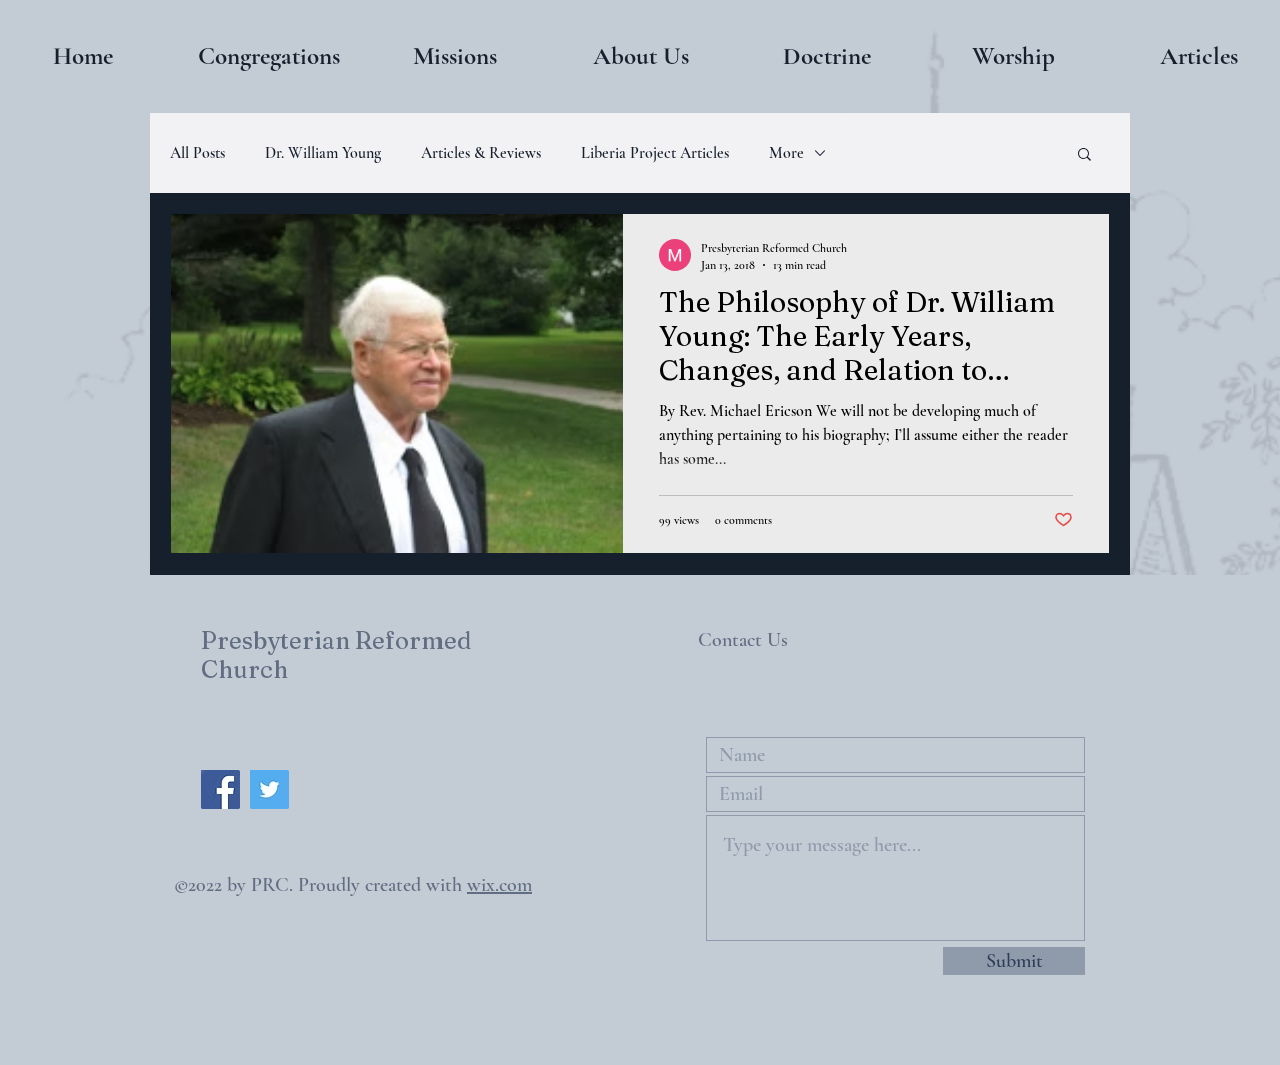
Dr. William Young (323, 153)
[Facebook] (220, 789)
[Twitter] (269, 789)
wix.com (499, 885)
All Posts (197, 153)
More (786, 153)
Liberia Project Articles (655, 153)
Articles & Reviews (481, 153)
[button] (269, 56)
